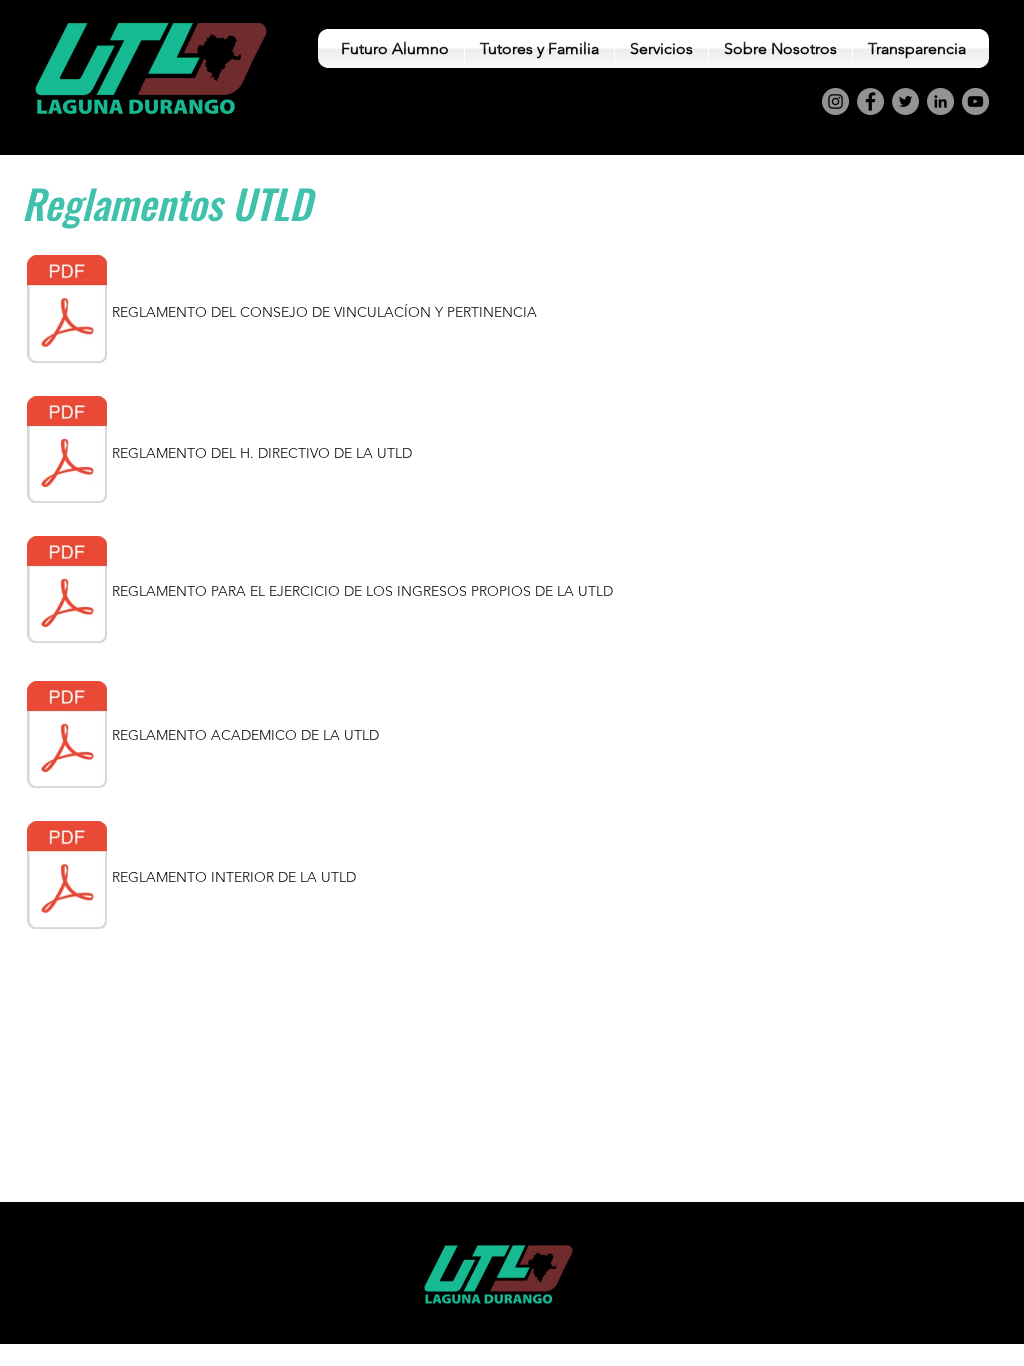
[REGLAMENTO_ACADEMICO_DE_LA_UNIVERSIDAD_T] (67, 737)
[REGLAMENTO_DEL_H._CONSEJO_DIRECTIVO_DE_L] (67, 452)
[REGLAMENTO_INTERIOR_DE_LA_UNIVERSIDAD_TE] (67, 877)
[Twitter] (905, 101)
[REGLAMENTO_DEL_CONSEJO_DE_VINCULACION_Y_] (67, 312)
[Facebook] (870, 101)
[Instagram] (835, 101)
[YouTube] (975, 101)
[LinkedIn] (940, 101)
